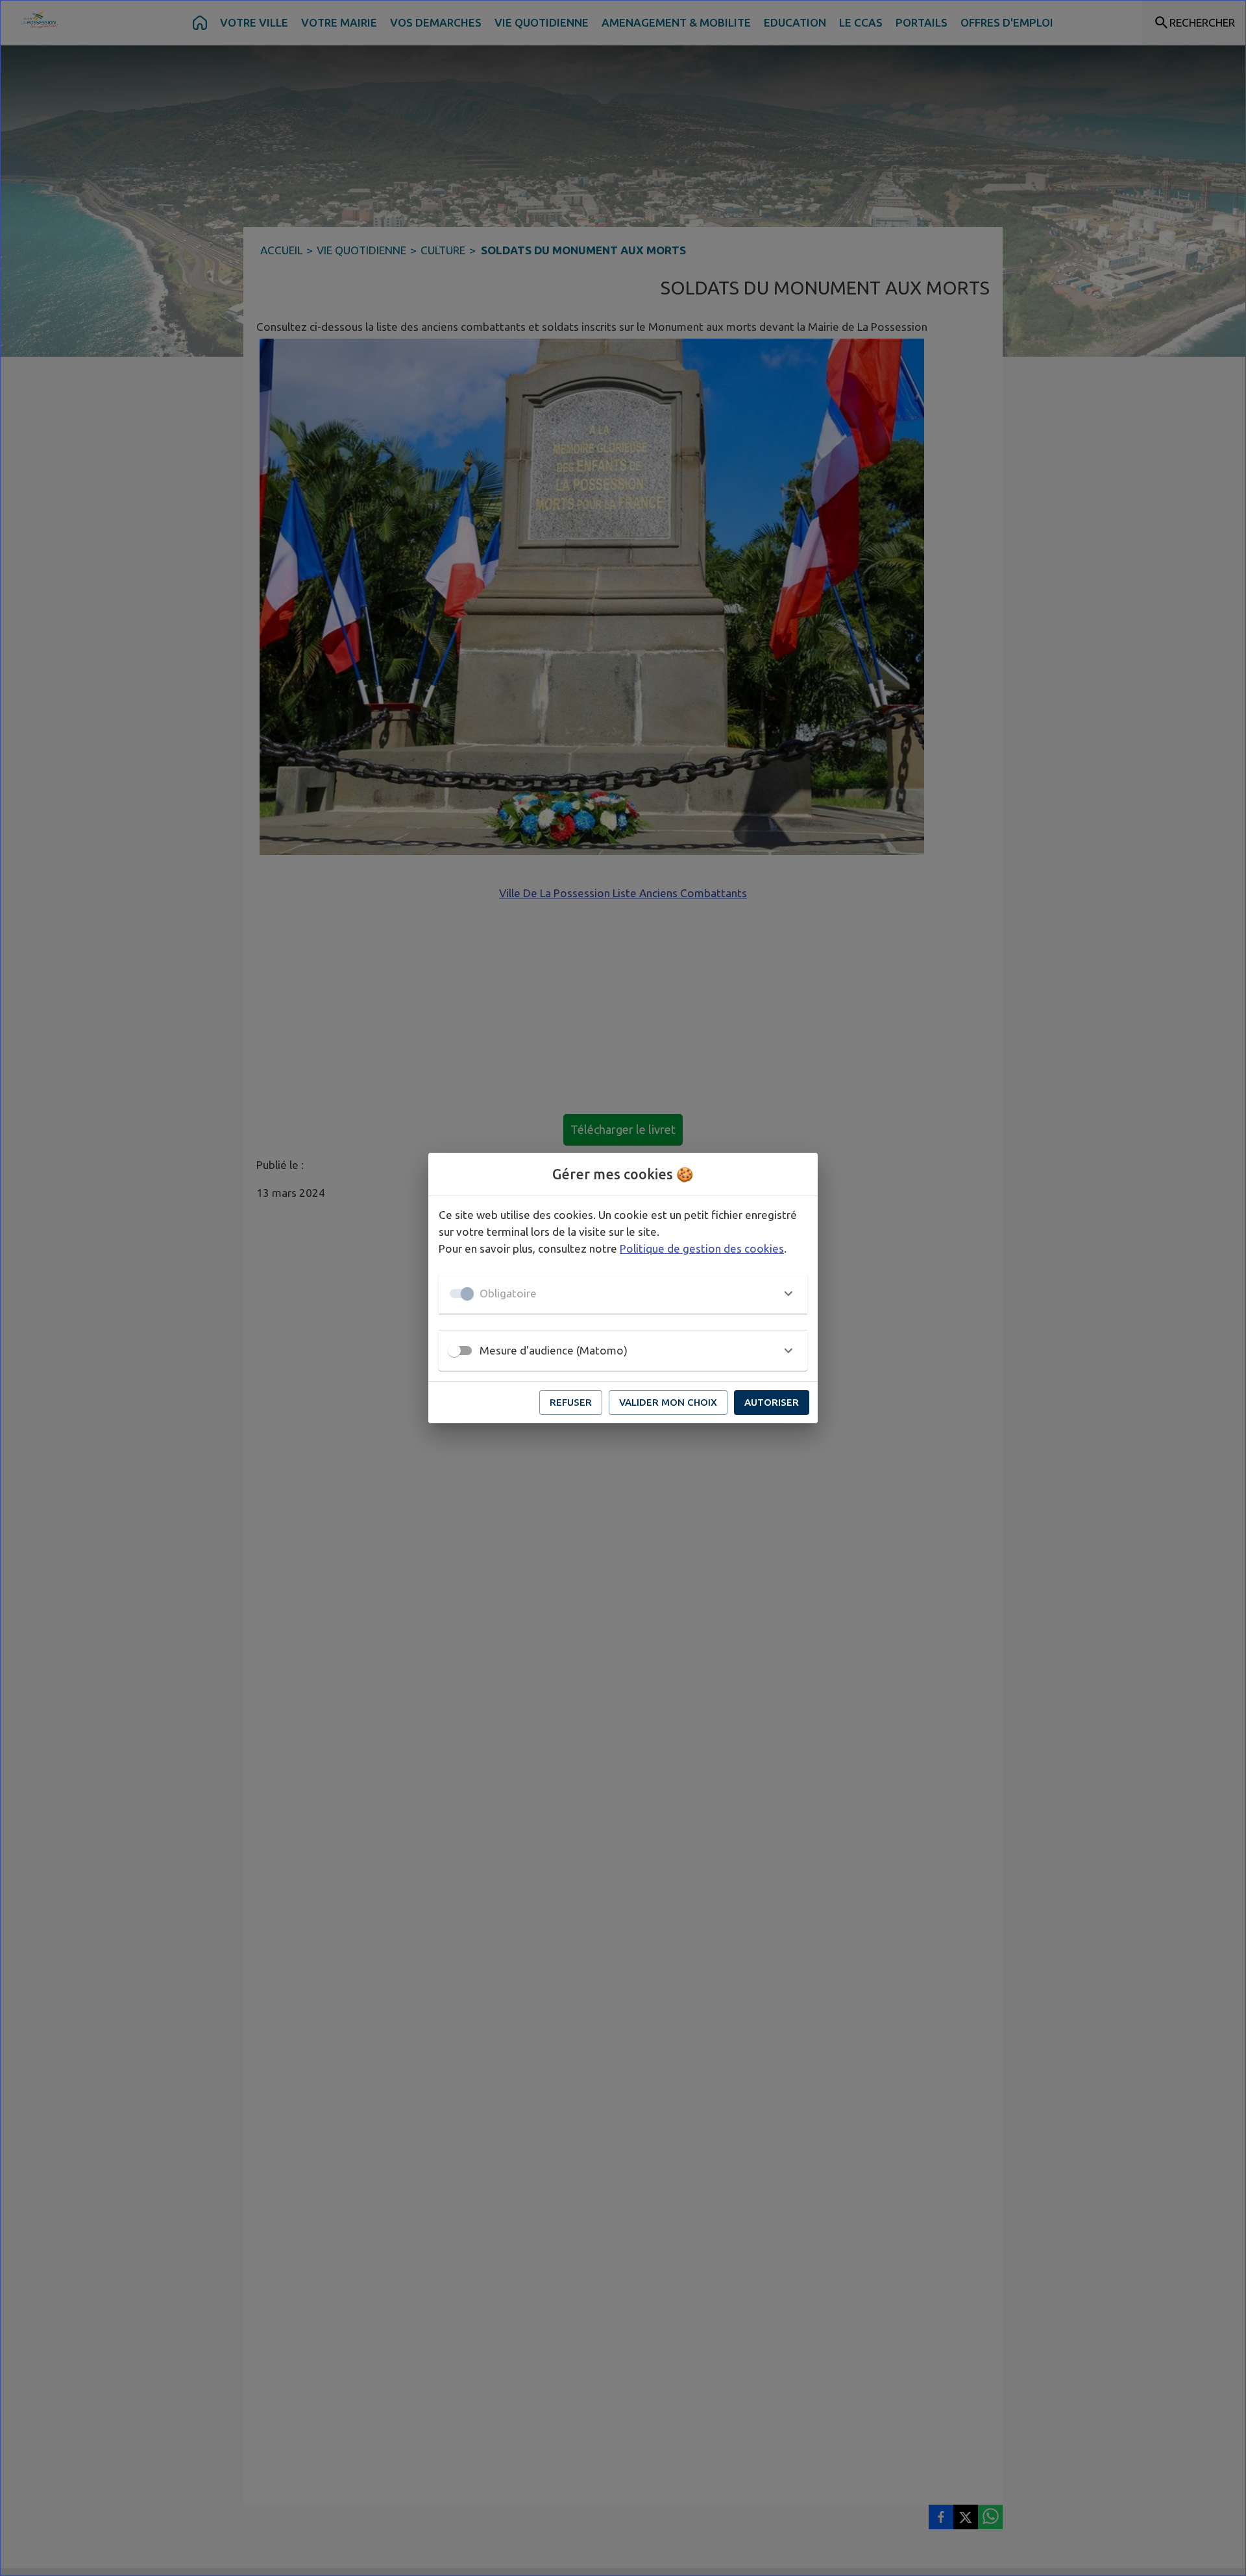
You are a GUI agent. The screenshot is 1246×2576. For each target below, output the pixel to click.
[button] (623, 1294)
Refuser (571, 1402)
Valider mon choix (668, 1402)
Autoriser (772, 1402)
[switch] (454, 1351)
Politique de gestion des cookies (702, 1248)
